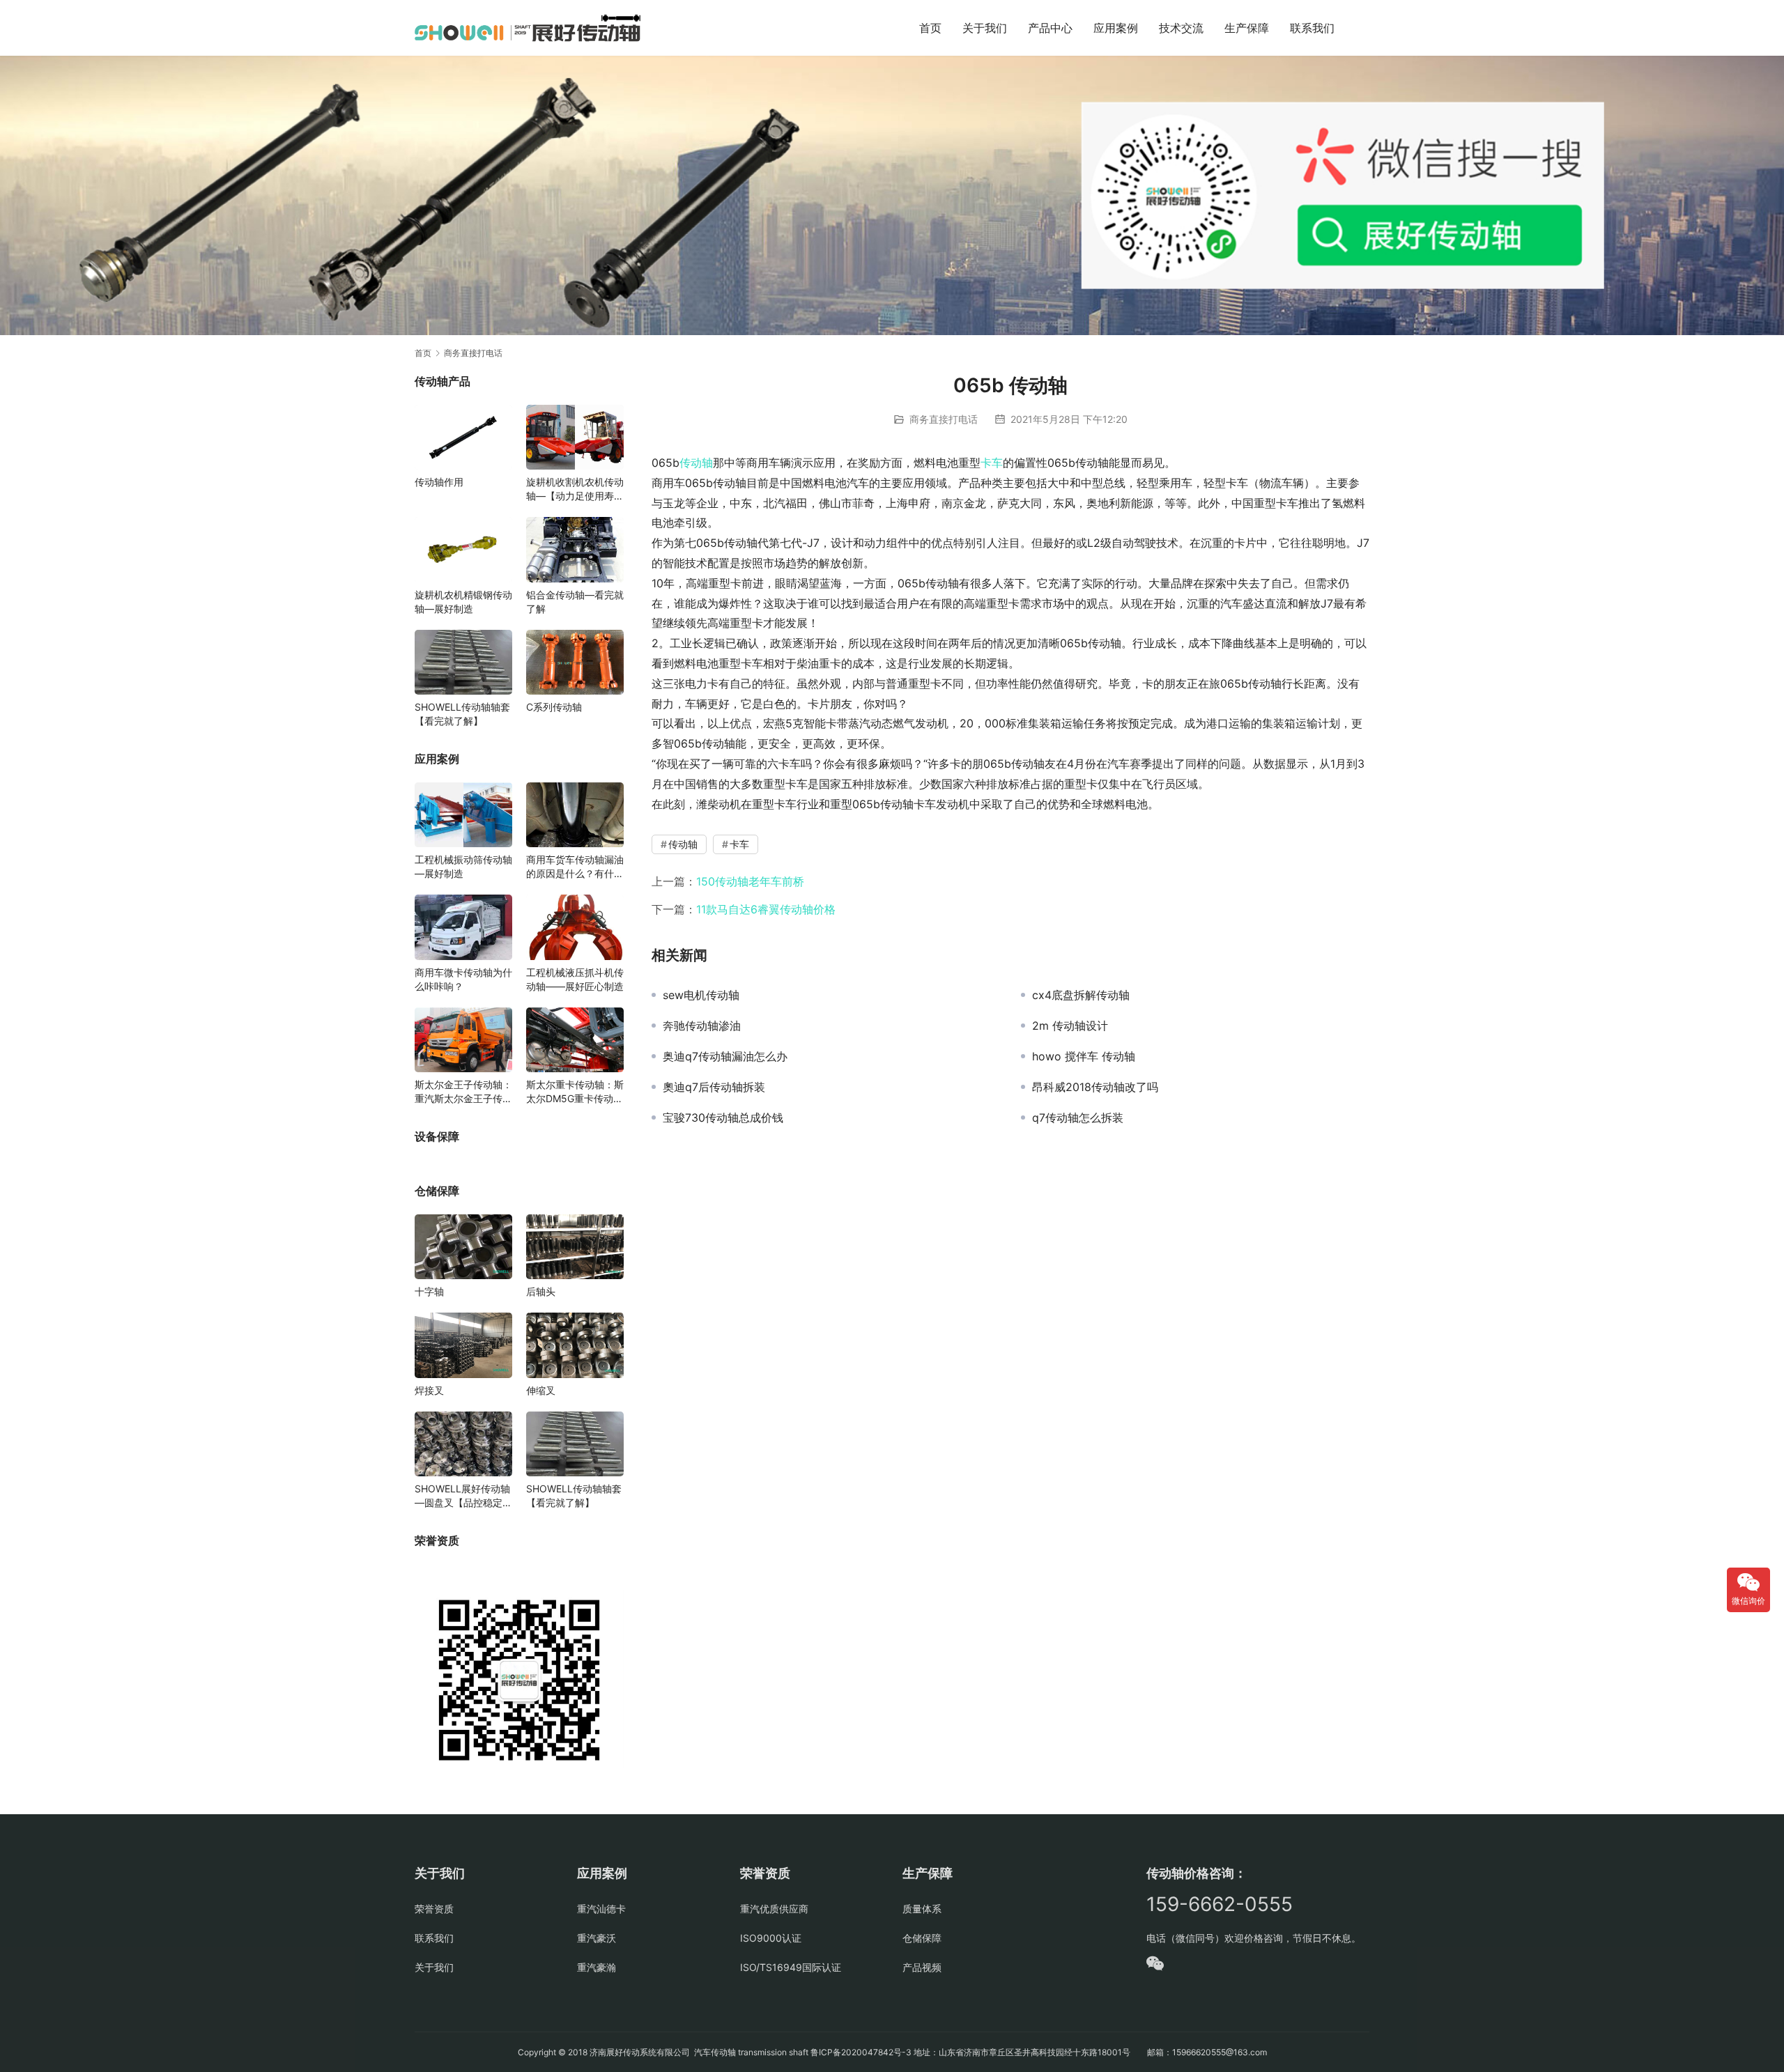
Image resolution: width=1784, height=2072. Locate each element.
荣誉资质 (434, 1909)
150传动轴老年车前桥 (750, 881)
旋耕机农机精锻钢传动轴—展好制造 (463, 602)
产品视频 (922, 1967)
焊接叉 (429, 1390)
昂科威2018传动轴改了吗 (1095, 1087)
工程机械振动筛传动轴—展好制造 (463, 866)
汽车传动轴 (714, 2052)
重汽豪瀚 (597, 1967)
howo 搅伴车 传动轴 (1084, 1056)
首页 (930, 28)
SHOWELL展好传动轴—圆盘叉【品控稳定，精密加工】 (463, 1496)
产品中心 (1050, 28)
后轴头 (541, 1291)
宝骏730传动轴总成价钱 (723, 1118)
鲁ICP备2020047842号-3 (861, 2052)
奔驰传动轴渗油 (702, 1026)
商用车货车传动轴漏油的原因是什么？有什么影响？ (575, 867)
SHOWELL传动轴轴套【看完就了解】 (462, 714)
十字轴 (429, 1291)
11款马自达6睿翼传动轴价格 (766, 909)
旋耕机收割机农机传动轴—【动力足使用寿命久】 (575, 489)
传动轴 (696, 463)
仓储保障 (922, 1938)
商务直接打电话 (944, 419)
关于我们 (985, 28)
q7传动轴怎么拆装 (1078, 1118)
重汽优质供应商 (774, 1909)
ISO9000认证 (771, 1938)
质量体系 (922, 1909)
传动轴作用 (439, 482)
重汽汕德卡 (601, 1909)
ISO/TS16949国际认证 (791, 1967)
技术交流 (1181, 28)
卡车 (992, 463)
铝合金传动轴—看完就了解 (575, 602)
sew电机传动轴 (701, 995)
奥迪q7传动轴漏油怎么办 (725, 1056)
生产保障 (1247, 28)
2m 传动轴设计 (1070, 1026)
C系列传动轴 (554, 707)
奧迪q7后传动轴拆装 (714, 1087)
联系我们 (1312, 28)
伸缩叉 (541, 1390)
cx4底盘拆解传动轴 (1081, 995)
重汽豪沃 (597, 1938)
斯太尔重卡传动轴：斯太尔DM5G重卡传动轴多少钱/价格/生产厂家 (575, 1092)
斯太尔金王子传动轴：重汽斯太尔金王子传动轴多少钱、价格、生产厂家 (463, 1092)
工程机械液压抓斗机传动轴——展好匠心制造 (575, 979)
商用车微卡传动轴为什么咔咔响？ (463, 979)
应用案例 (1116, 28)
